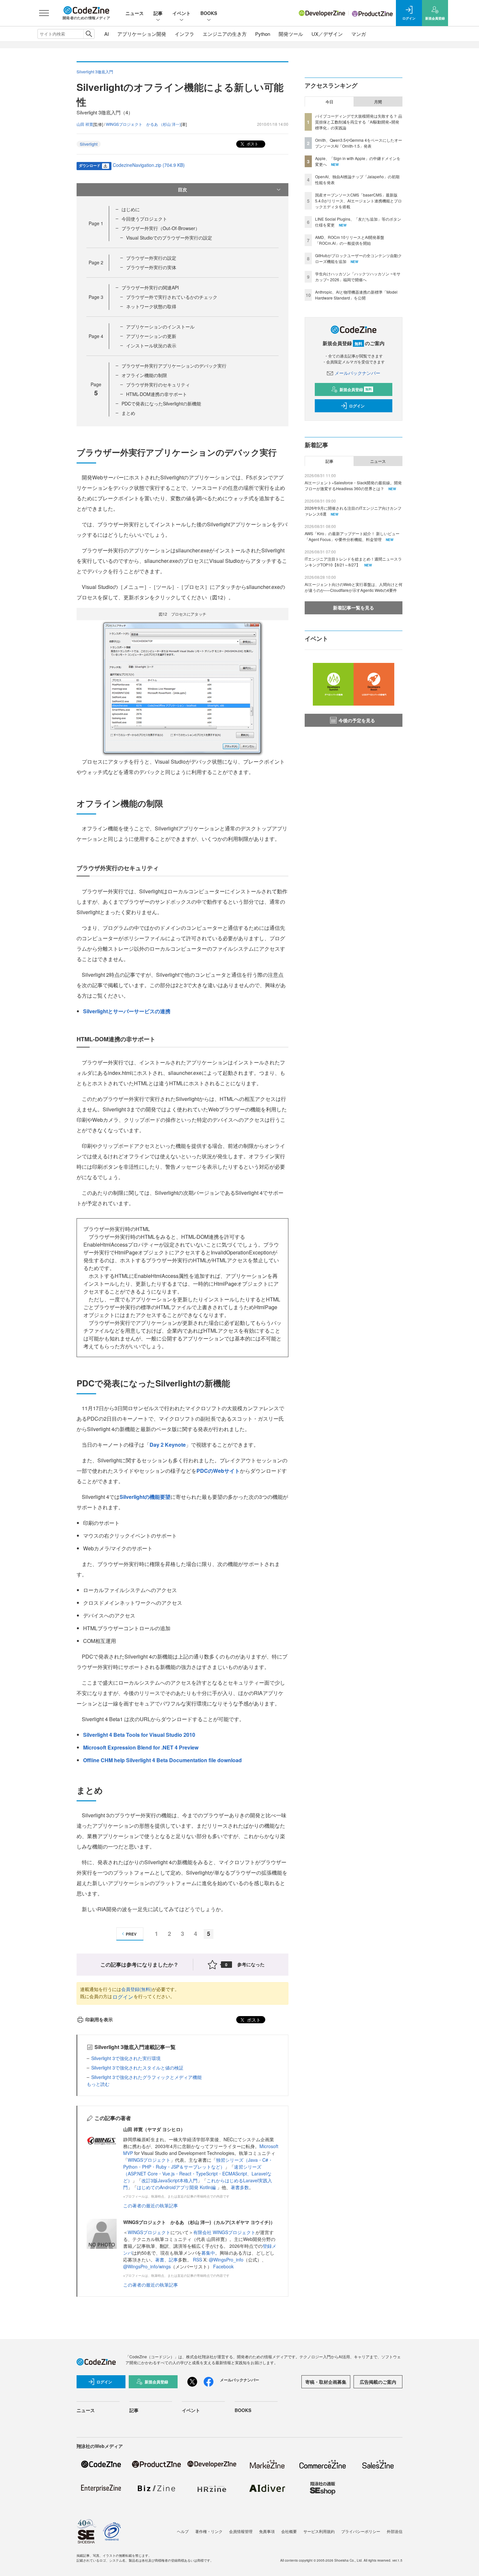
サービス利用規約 (319, 2531)
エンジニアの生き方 (225, 34)
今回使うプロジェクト (144, 219)
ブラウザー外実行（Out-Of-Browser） (161, 228)
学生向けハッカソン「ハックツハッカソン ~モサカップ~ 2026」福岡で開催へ (358, 277)
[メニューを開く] (44, 13)
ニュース (135, 13)
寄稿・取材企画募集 (326, 2382)
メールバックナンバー (357, 373)
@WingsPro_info (226, 2260)
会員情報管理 (241, 2531)
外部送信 (395, 2531)
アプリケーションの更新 (151, 336)
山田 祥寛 (85, 124)
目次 (182, 189)
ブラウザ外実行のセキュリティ (158, 385)
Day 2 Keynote (168, 1445)
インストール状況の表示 (151, 345)
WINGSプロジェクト (149, 2160)
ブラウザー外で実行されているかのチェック (172, 297)
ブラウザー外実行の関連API (150, 287)
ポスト (252, 144)
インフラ (184, 34)
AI (107, 34)
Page (96, 223)
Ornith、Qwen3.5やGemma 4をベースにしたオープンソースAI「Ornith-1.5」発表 (359, 143)
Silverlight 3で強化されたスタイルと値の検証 (137, 2068)
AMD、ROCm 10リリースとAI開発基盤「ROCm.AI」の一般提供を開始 (350, 240)
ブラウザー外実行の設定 (151, 258)
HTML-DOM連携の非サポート (157, 394)
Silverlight (89, 144)
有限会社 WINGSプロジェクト (224, 2232)
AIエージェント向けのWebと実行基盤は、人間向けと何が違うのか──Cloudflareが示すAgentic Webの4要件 (354, 587)
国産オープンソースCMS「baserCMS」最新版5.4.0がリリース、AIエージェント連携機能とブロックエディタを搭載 (358, 201)
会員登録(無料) (137, 1989)
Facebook (223, 2266)
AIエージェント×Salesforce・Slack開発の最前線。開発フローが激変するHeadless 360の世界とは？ (353, 485)
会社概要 (289, 2531)
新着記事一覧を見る (354, 607)
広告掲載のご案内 (378, 2382)
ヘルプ (183, 2531)
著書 (160, 2260)
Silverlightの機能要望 (145, 1497)
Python (263, 34)
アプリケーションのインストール (160, 327)
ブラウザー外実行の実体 (151, 267)
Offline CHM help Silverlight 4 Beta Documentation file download (162, 1760)
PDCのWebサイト (218, 1471)
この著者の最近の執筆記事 (151, 2205)
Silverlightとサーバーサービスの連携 (127, 1011)
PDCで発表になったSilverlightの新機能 (161, 403)
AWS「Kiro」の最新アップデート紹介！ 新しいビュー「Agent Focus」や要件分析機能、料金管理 (352, 536)
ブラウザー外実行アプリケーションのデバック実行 (174, 366)
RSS (198, 2260)
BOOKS (209, 13)
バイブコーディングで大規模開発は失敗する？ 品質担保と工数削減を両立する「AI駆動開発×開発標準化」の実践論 (359, 122)
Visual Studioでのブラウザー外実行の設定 (169, 238)
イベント (181, 13)
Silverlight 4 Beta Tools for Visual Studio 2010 (139, 1735)
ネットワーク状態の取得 (151, 306)
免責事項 (267, 2531)
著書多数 (240, 2187)
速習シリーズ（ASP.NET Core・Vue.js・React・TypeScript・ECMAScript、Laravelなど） (197, 2173)
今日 (329, 102)
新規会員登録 (356, 389)
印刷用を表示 (99, 2019)
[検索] (89, 34)
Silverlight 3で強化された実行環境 (126, 2058)
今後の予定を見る (357, 720)
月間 (378, 102)
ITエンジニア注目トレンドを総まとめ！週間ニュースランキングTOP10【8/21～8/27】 (353, 562)
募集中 (208, 2253)
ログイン (123, 1997)
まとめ (128, 413)
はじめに (131, 209)
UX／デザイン (327, 34)
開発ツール (291, 34)
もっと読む (98, 2084)
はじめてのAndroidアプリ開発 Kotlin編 (177, 2187)
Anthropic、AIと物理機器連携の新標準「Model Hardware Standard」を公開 (356, 295)
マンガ (359, 34)
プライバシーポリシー (361, 2531)
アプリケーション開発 (142, 34)
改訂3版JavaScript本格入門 (169, 2180)
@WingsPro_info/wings (147, 2266)
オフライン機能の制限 (144, 375)
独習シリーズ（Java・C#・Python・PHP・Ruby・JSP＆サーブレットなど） (198, 2163)
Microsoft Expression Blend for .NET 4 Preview (141, 1747)
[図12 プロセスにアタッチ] (182, 688)
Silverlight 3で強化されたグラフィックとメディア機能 (146, 2077)
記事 (158, 13)
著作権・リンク (209, 2531)
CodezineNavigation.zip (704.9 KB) (149, 165)
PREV (131, 1934)
